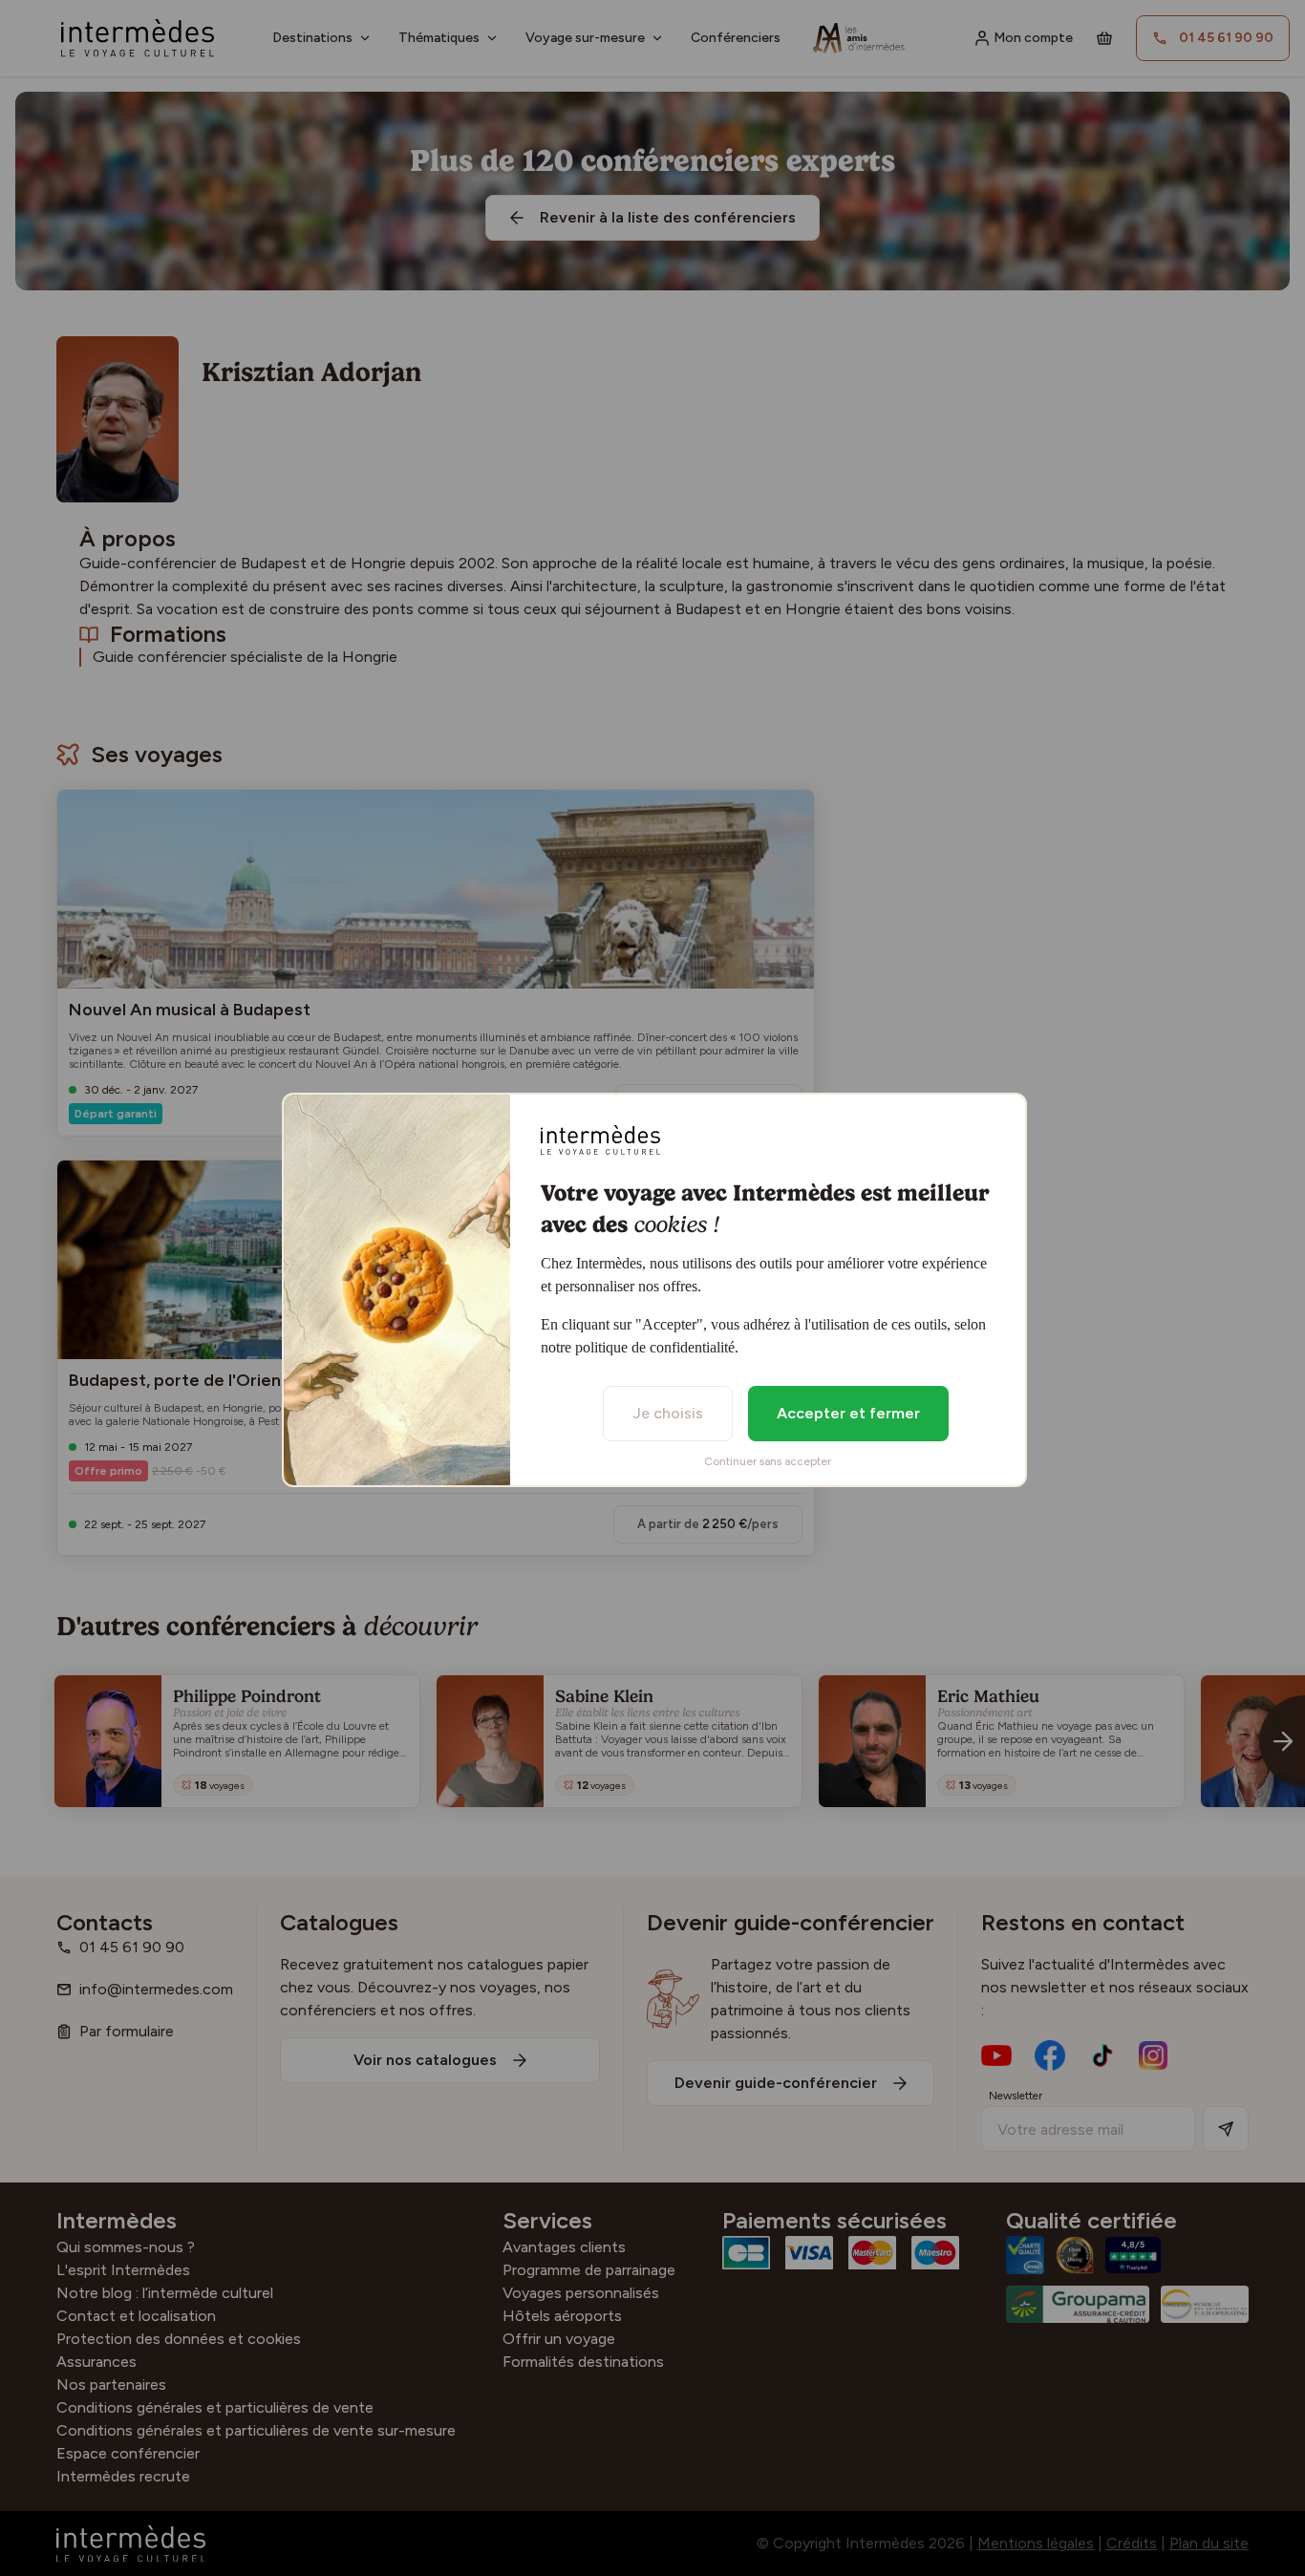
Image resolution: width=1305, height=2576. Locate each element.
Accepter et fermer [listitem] (848, 1413)
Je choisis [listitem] (668, 1413)
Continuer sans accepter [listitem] (768, 1461)
